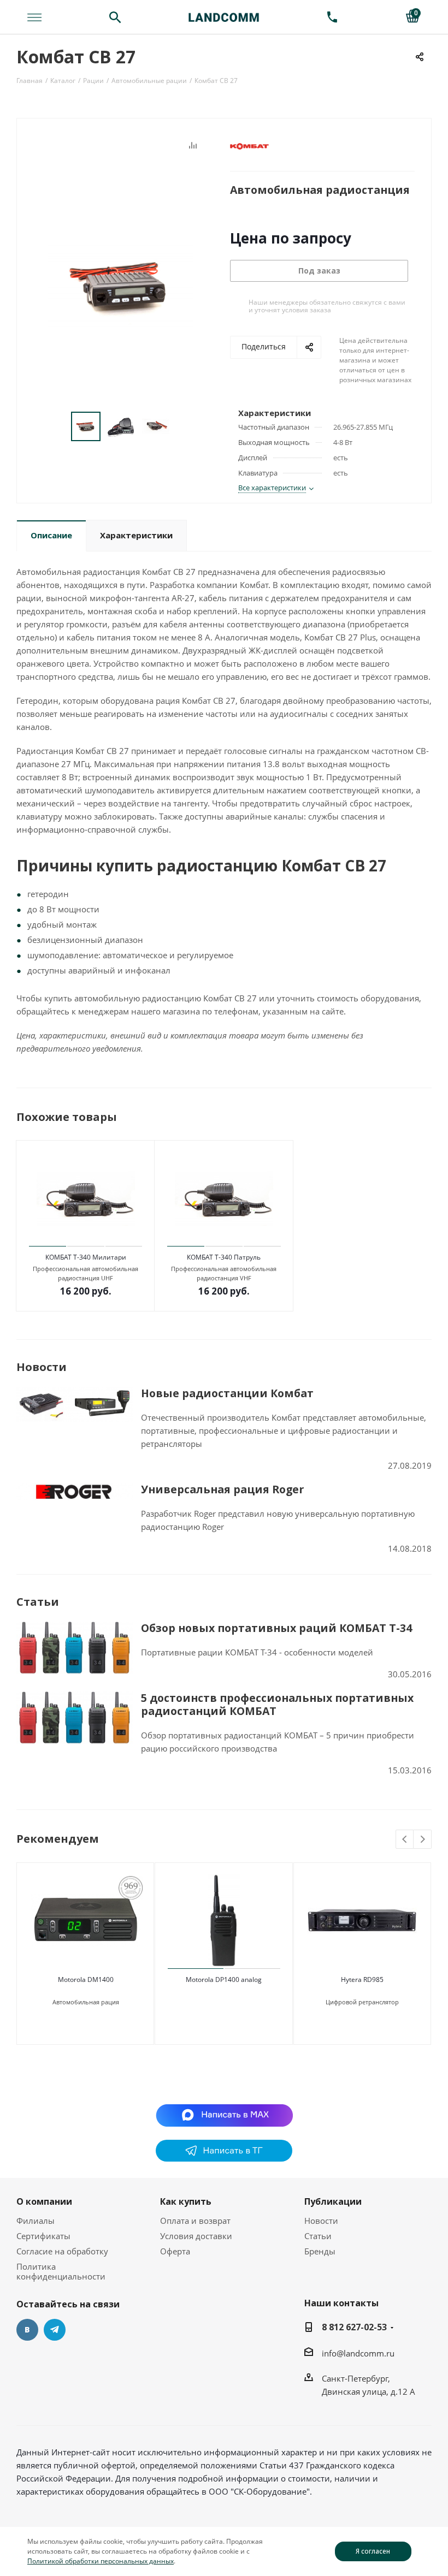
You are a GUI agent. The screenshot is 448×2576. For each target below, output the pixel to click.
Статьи (318, 2236)
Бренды (320, 2251)
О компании (44, 2201)
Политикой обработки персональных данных (101, 2561)
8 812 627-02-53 (354, 2327)
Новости (321, 2221)
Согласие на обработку (62, 2251)
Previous (405, 1840)
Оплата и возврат (195, 2221)
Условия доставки (196, 2236)
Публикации (333, 2201)
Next (423, 1840)
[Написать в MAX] (224, 2115)
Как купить (186, 2201)
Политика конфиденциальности (61, 2271)
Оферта (175, 2251)
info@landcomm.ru (358, 2353)
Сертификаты (43, 2236)
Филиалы (36, 2221)
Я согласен (373, 2551)
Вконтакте (27, 2330)
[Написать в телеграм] (224, 2158)
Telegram (55, 2330)
